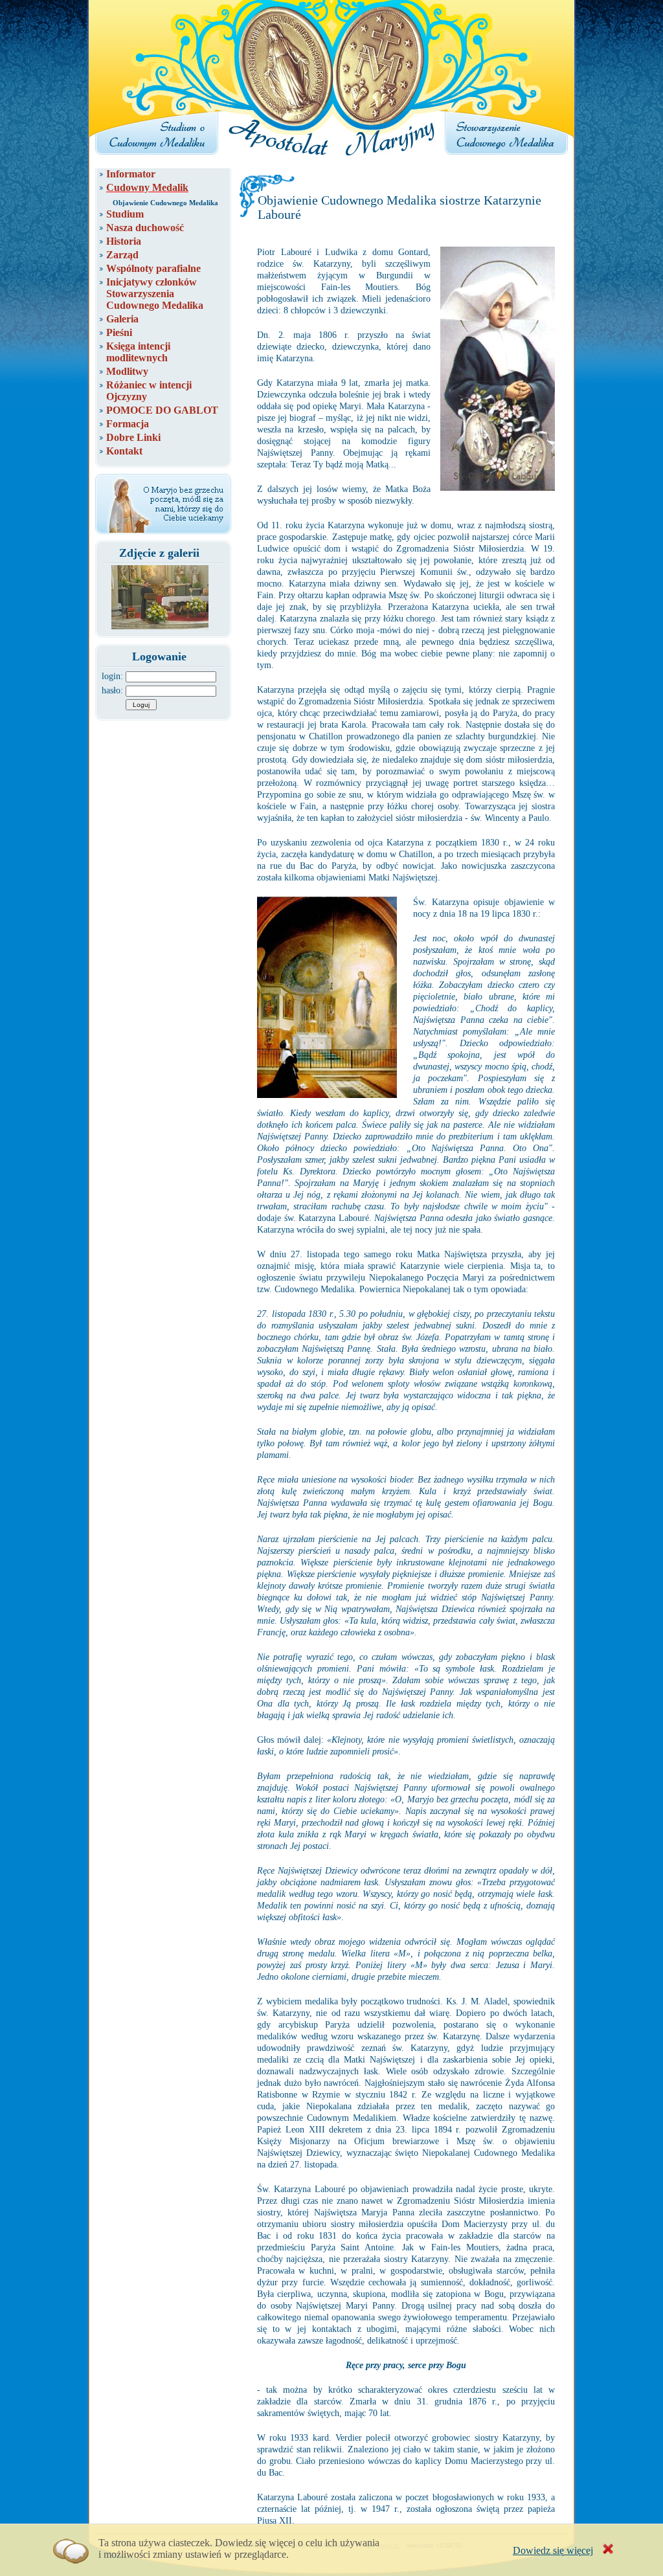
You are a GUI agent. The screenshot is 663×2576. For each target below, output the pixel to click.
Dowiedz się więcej (553, 2550)
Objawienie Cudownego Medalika (165, 203)
